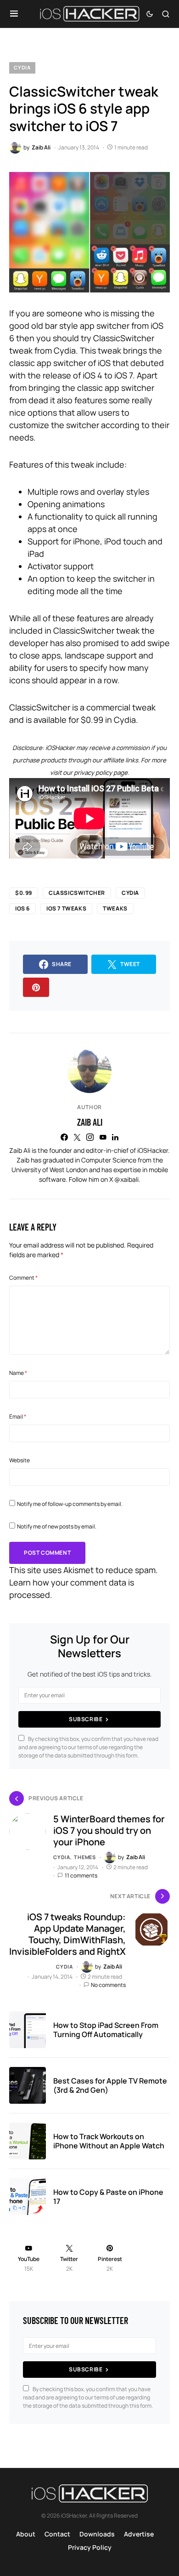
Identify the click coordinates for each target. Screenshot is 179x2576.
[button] (14, 14)
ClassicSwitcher (77, 893)
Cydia (22, 67)
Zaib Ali (90, 1122)
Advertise (139, 2534)
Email (18, 1417)
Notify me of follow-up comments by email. (70, 1504)
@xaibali (126, 1179)
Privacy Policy (90, 2547)
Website (20, 1460)
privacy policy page (101, 773)
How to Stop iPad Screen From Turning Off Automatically (106, 2030)
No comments (108, 1985)
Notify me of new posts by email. (57, 1526)
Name (18, 1373)
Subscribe (86, 1719)
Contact (57, 2534)
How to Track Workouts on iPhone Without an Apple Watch (109, 2141)
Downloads (97, 2534)
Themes (85, 1857)
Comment (23, 1278)
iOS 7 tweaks (66, 908)
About (26, 2534)
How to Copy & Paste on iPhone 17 (108, 2197)
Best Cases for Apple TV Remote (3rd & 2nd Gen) (110, 2085)
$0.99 (24, 893)
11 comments (81, 1875)
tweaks (115, 908)
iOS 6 (22, 908)
